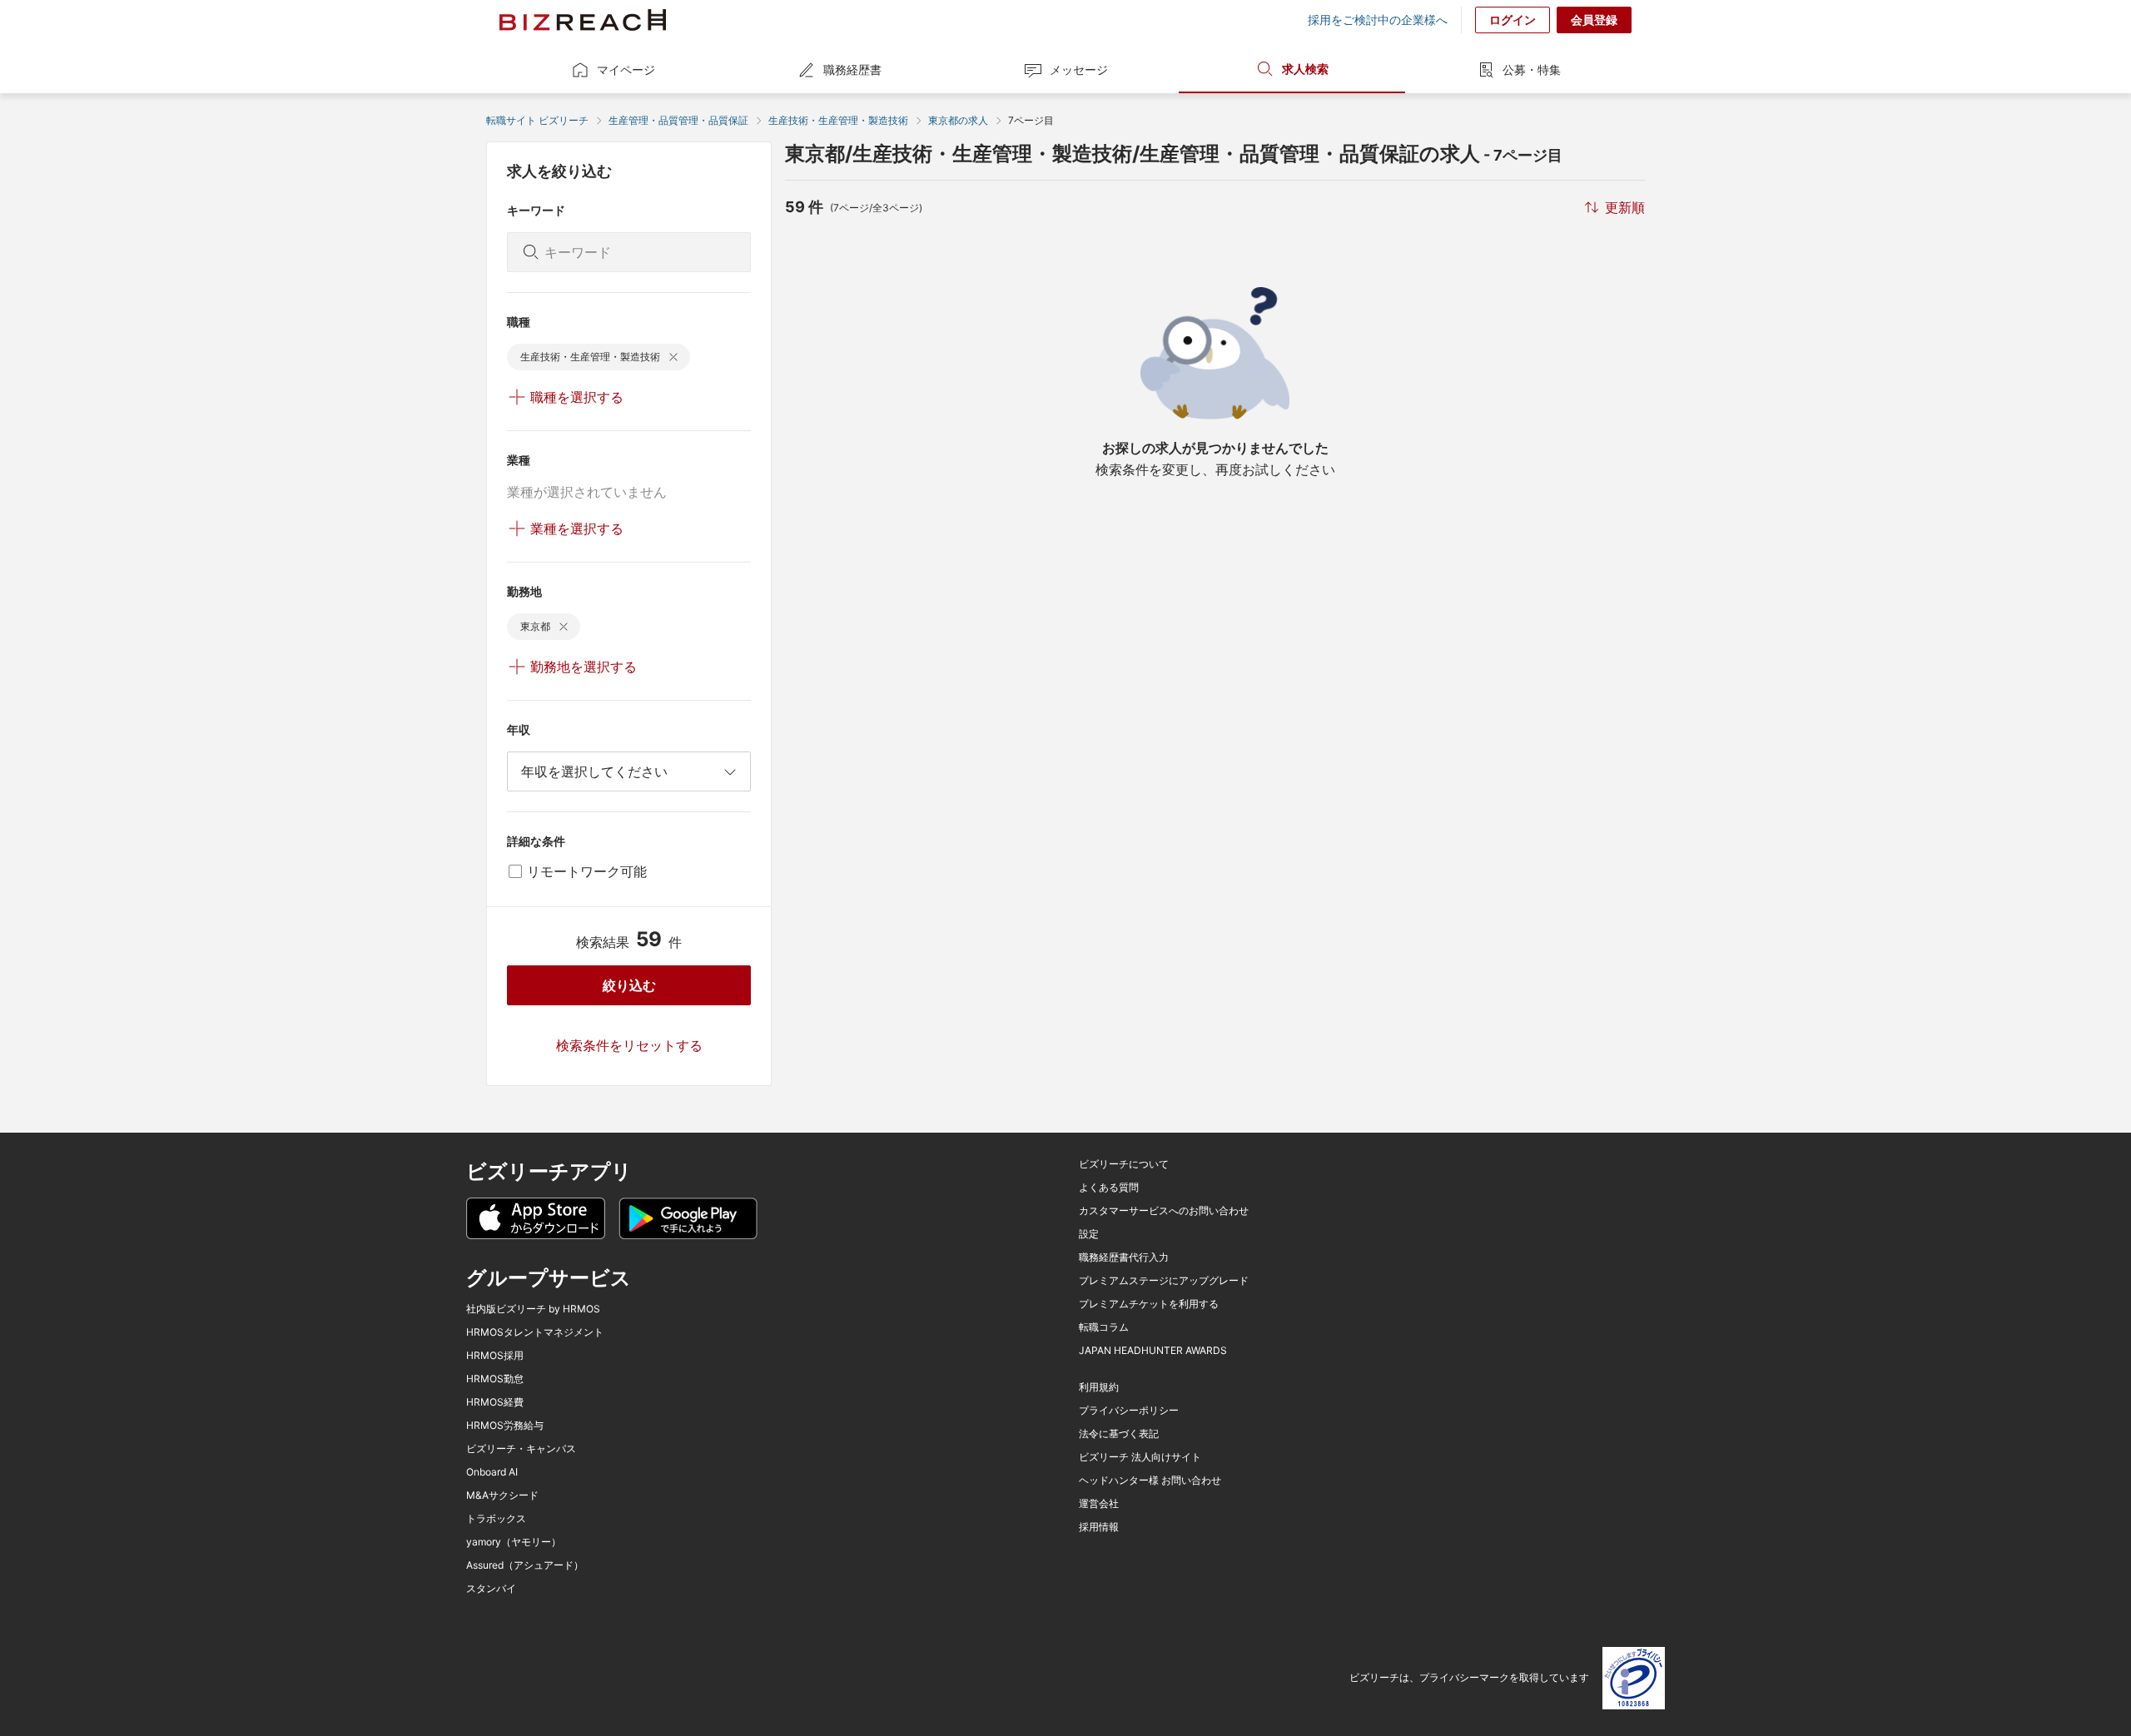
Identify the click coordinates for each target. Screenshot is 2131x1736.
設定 (1089, 1234)
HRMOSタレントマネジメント (535, 1332)
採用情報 (1099, 1527)
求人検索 (1305, 69)
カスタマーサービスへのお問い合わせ (1164, 1211)
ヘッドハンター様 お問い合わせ (1150, 1481)
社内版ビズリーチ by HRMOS (533, 1309)
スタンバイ (491, 1589)
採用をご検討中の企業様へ (1378, 20)
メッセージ (1079, 69)
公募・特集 (1532, 69)
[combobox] (629, 771)
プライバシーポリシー (1129, 1411)
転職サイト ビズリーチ (537, 120)
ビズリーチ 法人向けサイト (1140, 1457)
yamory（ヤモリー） (514, 1542)
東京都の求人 (958, 120)
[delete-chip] (673, 357)
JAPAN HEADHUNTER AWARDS (1153, 1351)
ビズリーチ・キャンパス (521, 1449)
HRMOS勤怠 (495, 1379)
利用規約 (1099, 1387)
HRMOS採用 (495, 1356)
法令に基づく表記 (1119, 1434)
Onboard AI (492, 1472)
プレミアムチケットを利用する (1149, 1304)
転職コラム (1104, 1327)
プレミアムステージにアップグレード (1164, 1281)
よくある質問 (1109, 1188)
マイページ (626, 69)
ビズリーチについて (1124, 1164)
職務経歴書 (852, 69)
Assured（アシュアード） (525, 1565)
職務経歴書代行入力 (1124, 1257)
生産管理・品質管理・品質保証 (678, 120)
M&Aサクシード (502, 1495)
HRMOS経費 (495, 1402)
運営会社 (1099, 1504)
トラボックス (496, 1519)
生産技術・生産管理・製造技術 (838, 120)
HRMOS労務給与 (505, 1426)
